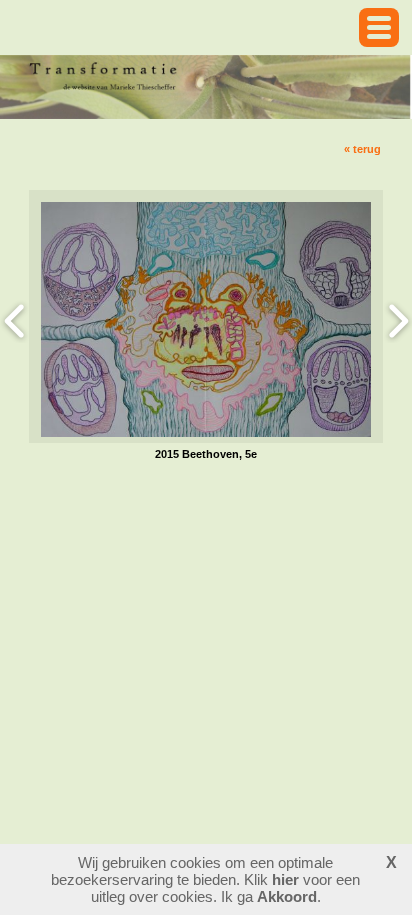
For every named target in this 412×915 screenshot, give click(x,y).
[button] (379, 27)
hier (285, 879)
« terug (362, 149)
